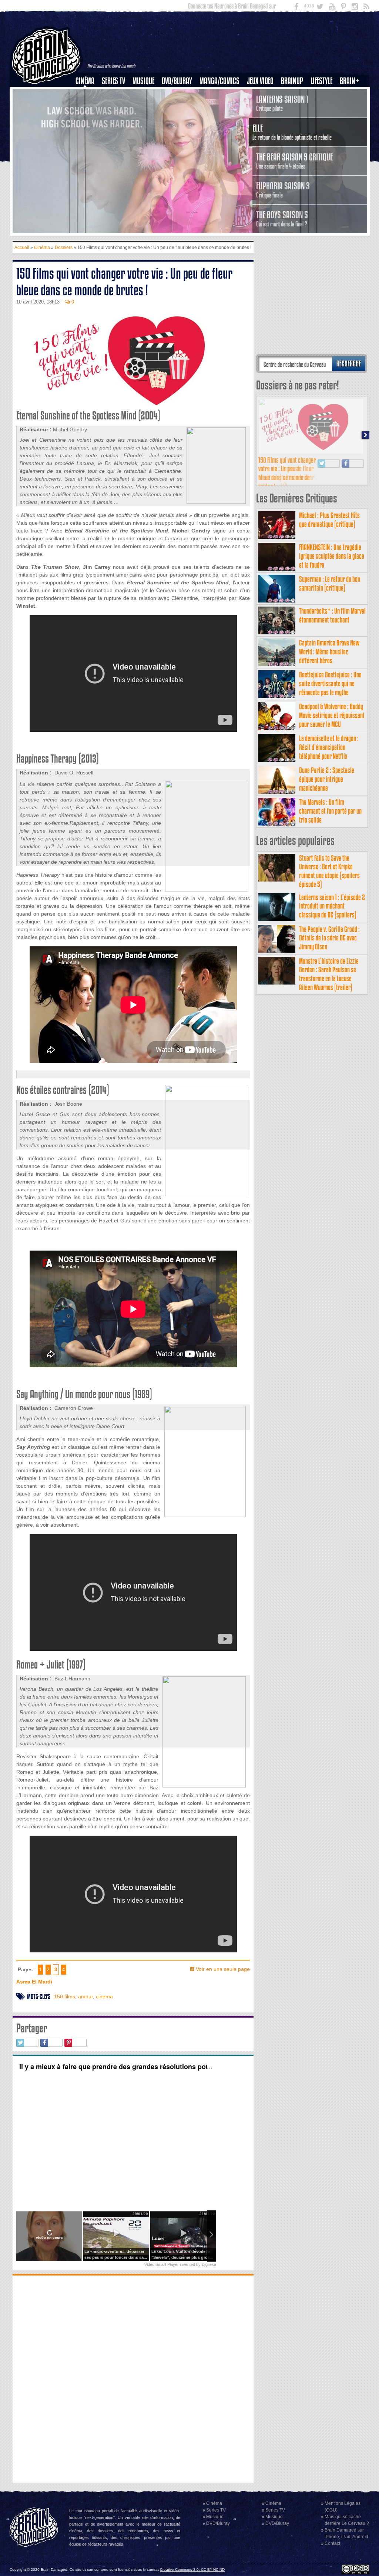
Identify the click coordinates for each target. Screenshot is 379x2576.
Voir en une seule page (223, 1969)
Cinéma (85, 81)
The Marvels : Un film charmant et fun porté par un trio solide (330, 1039)
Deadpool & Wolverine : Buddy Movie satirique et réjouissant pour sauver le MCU (332, 943)
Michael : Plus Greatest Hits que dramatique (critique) (329, 748)
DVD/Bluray (177, 81)
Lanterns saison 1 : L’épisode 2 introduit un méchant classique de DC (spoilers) (332, 1134)
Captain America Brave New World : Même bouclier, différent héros (329, 879)
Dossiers (88, 106)
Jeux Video (260, 81)
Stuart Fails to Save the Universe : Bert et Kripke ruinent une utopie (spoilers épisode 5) (329, 1099)
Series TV (113, 81)
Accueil (22, 248)
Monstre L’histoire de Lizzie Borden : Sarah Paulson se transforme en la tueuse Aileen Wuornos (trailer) (329, 1202)
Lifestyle (321, 81)
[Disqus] (133, 2379)
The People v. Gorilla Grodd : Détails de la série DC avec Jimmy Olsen (329, 1166)
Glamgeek (324, 106)
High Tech (324, 119)
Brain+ (350, 81)
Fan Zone (352, 94)
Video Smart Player (162, 2264)
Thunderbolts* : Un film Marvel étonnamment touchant (332, 843)
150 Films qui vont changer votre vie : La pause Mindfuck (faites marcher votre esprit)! (287, 701)
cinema (104, 1996)
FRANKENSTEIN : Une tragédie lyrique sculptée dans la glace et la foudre (332, 784)
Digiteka (209, 2264)
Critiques (88, 94)
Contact (332, 2543)
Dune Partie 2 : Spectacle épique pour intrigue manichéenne (327, 1007)
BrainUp (292, 81)
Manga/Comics (219, 81)
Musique (143, 81)
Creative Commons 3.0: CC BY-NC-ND (192, 2570)
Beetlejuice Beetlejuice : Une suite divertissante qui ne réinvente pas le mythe (330, 911)
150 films (65, 1996)
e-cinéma (88, 119)
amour (85, 1996)
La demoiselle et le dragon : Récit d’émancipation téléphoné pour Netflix (329, 975)
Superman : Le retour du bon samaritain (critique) (330, 811)
